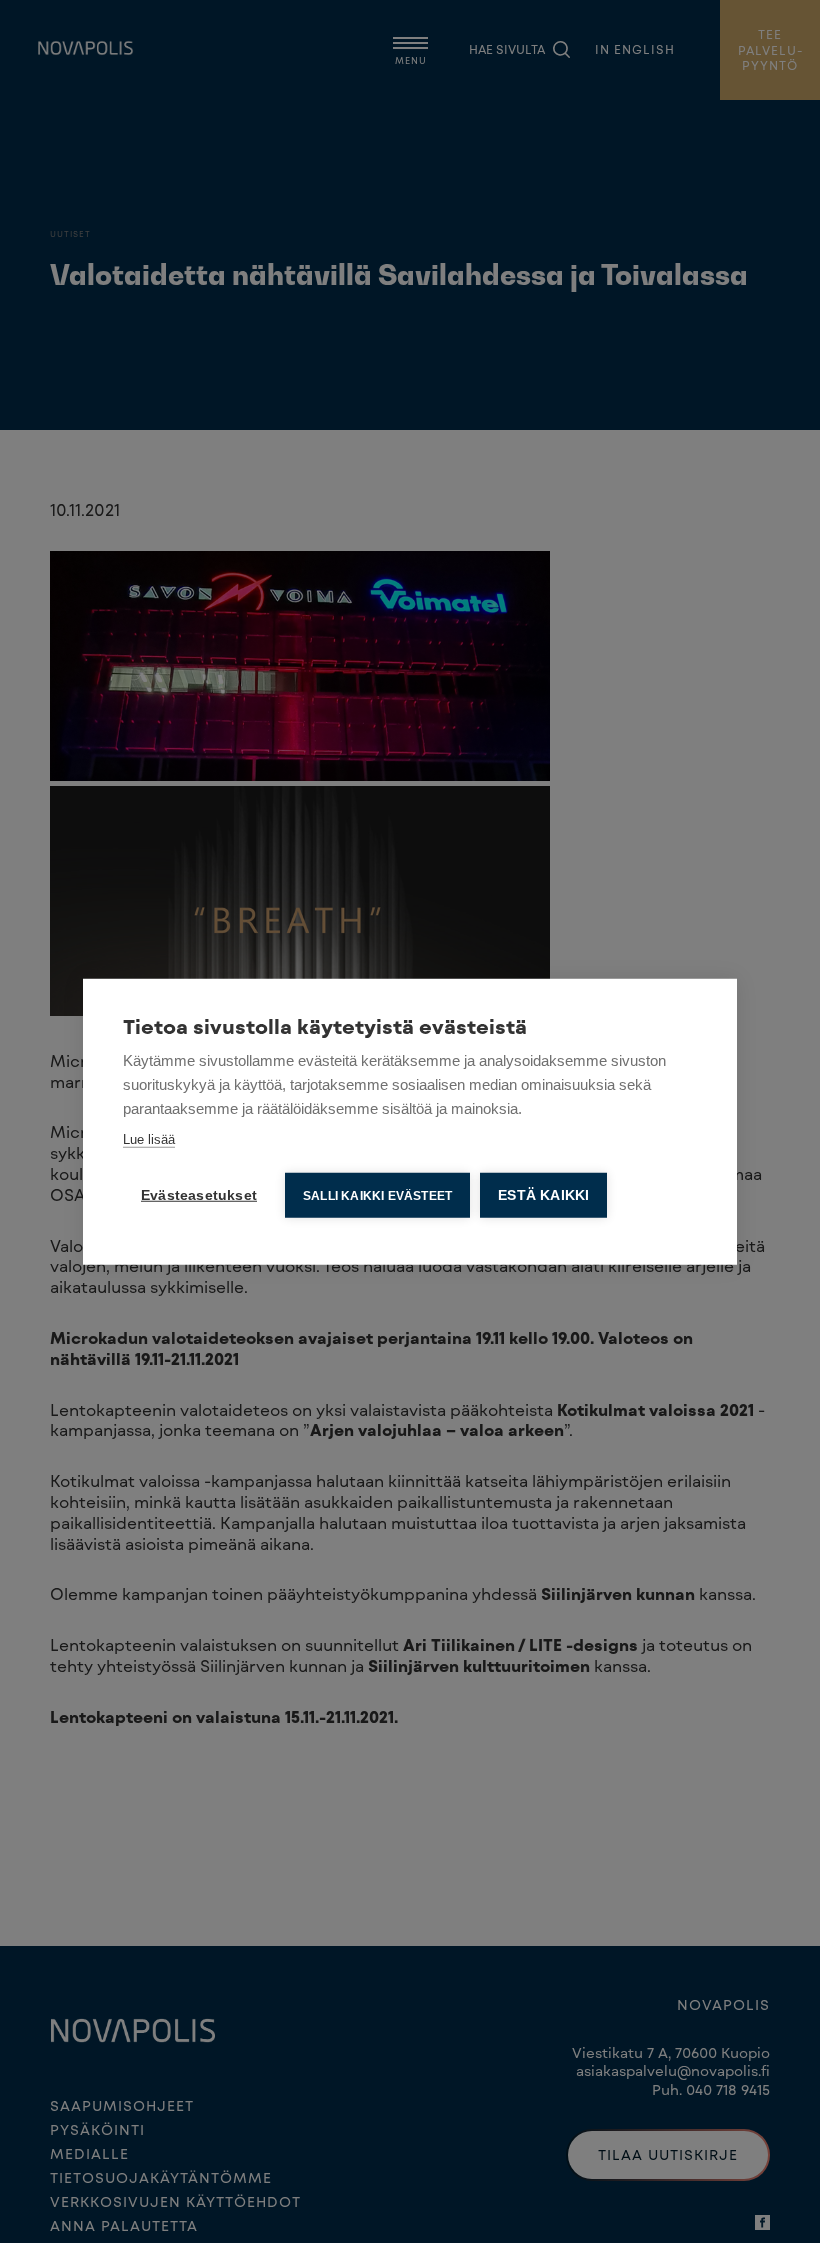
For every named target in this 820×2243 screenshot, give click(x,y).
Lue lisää (149, 1138)
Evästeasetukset (199, 1194)
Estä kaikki (543, 1194)
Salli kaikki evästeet (377, 1195)
